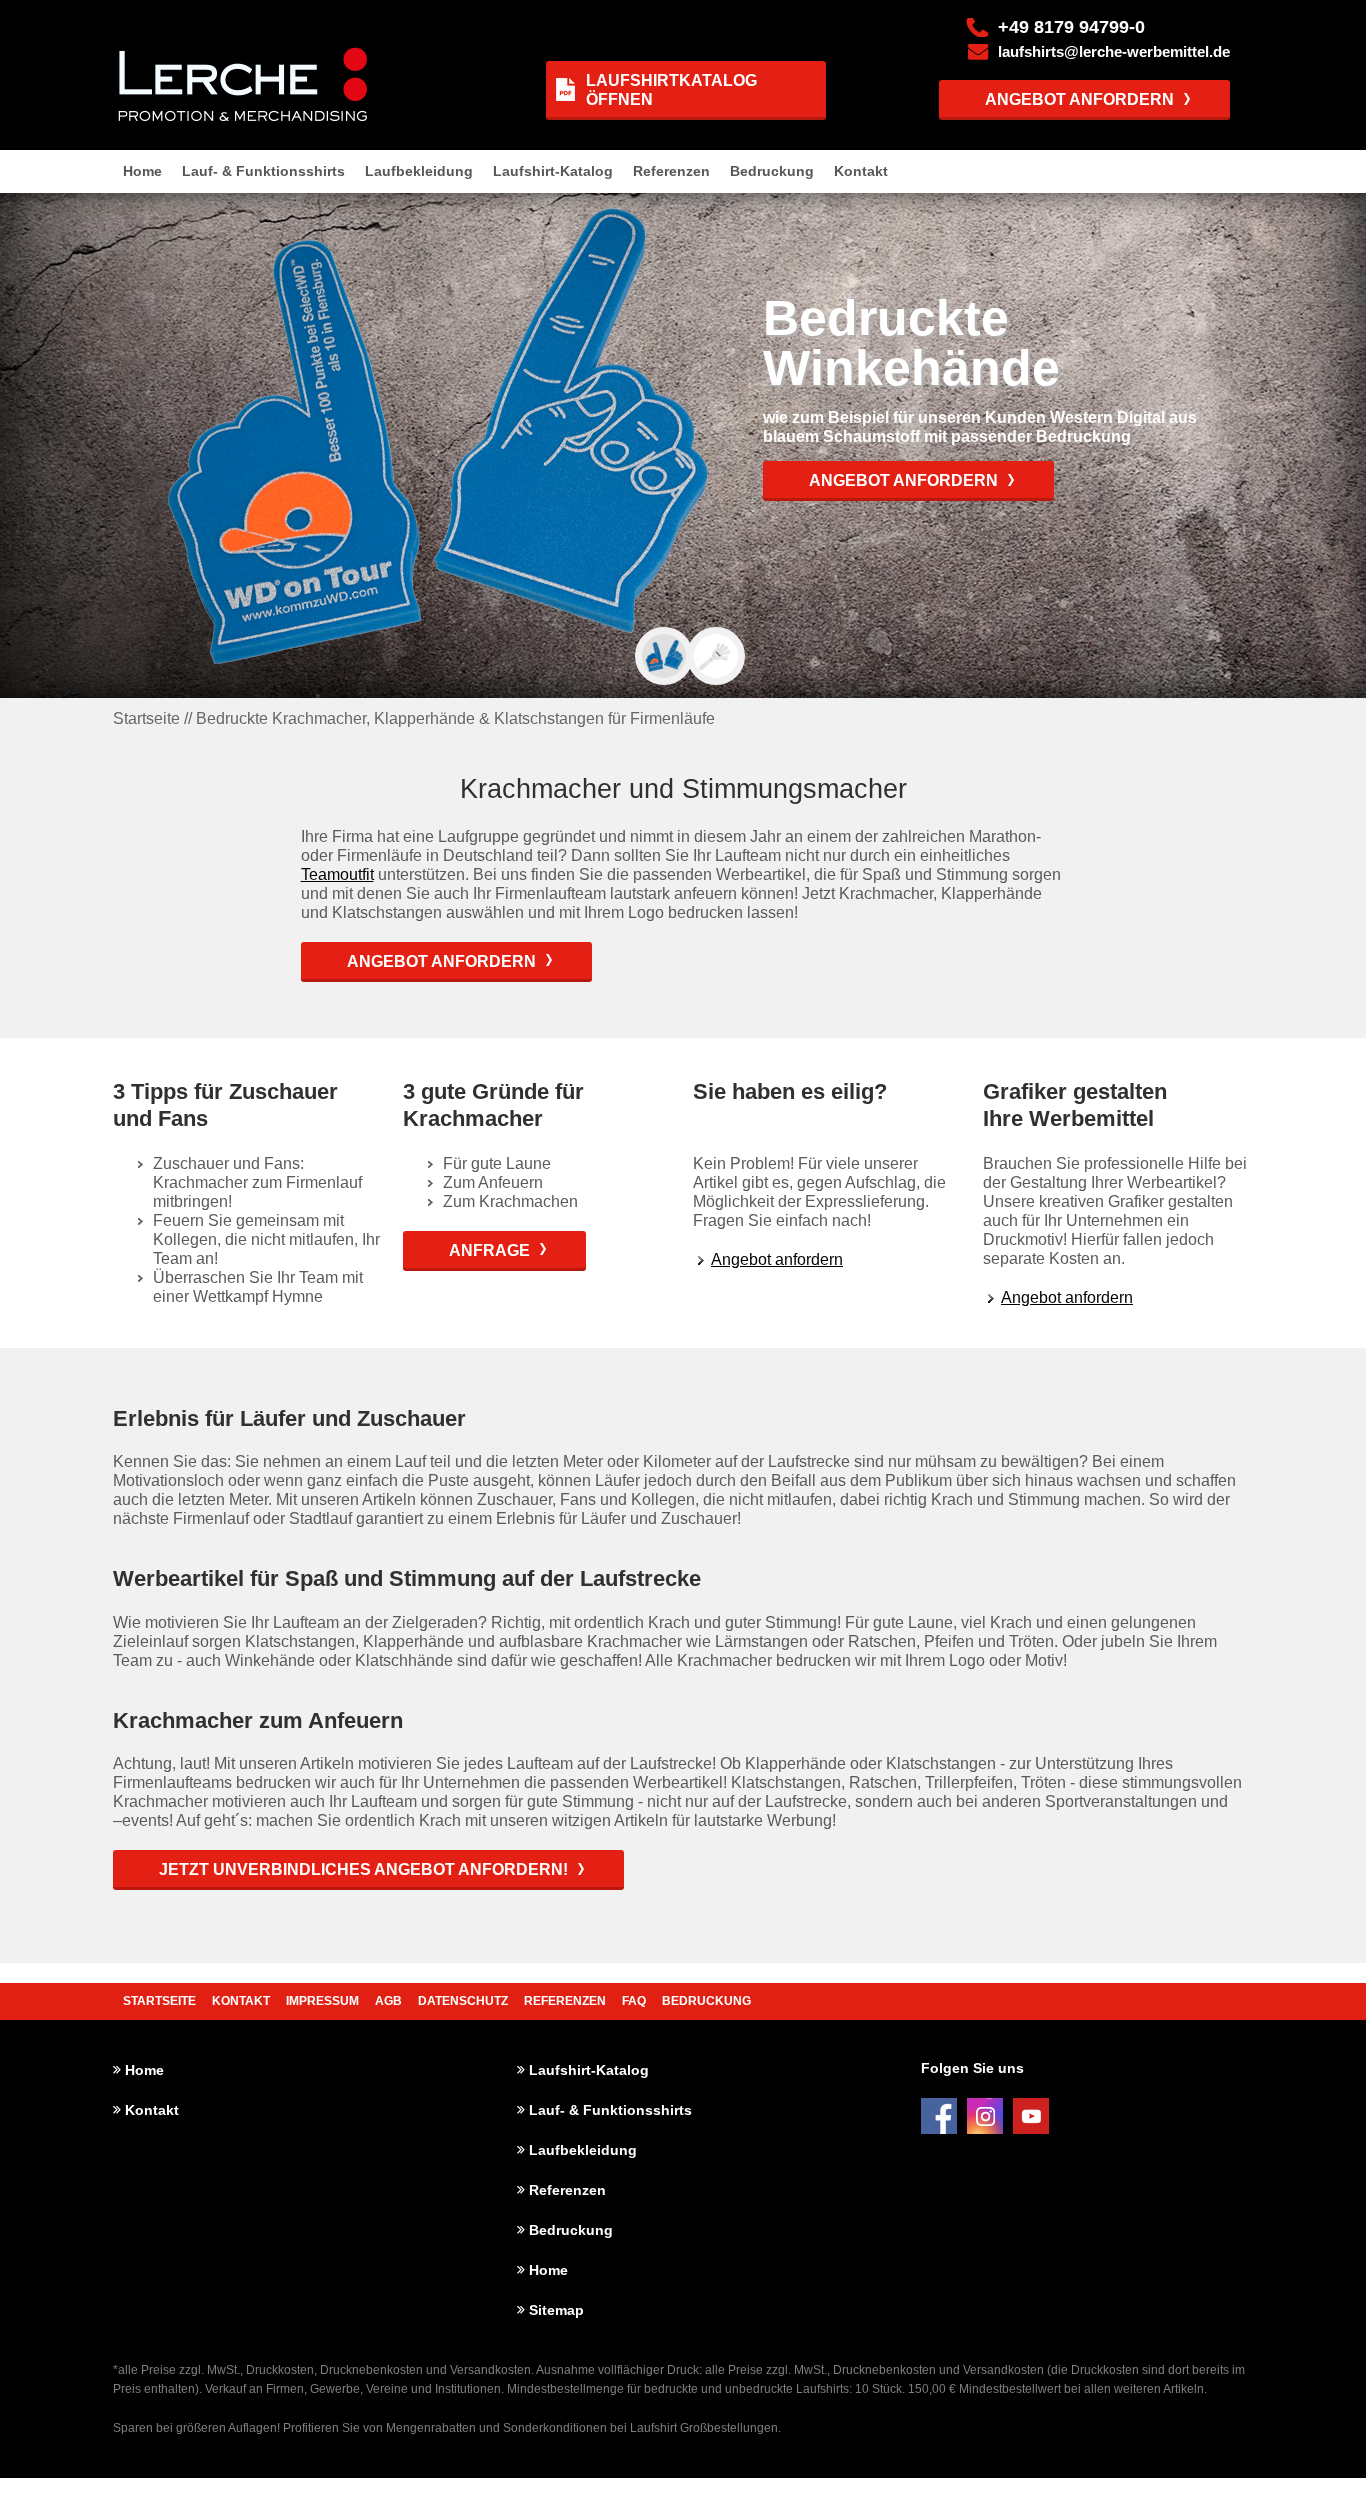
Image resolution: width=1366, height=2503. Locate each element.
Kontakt (861, 171)
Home (142, 171)
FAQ (634, 2001)
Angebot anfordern (1079, 99)
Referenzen (671, 171)
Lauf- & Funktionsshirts (263, 171)
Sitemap (556, 2310)
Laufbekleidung (419, 171)
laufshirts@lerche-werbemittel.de (1114, 52)
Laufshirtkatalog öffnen (671, 90)
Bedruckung (772, 171)
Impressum (322, 2001)
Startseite (159, 2001)
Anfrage (489, 1250)
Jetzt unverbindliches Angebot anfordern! (363, 1869)
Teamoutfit (337, 874)
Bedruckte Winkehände (918, 343)
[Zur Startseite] (237, 84)
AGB (388, 2001)
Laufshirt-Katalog (553, 171)
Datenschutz (463, 2001)
